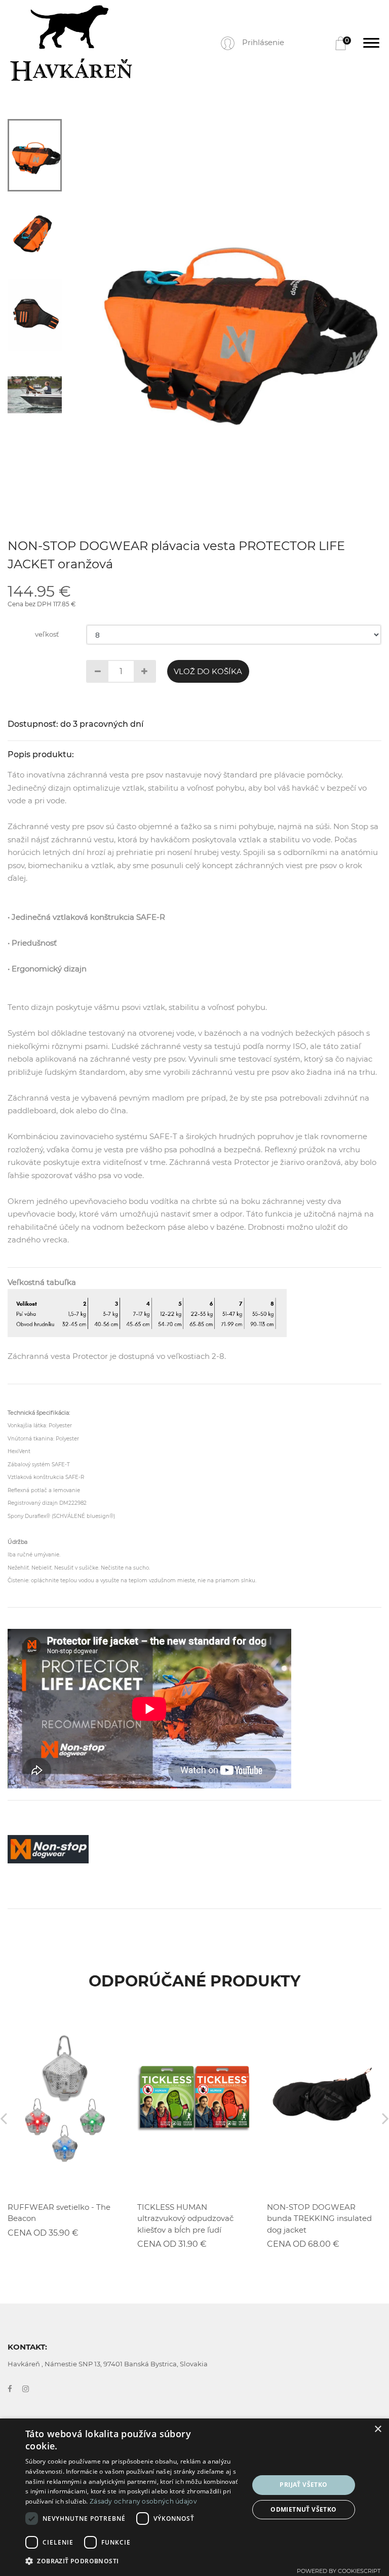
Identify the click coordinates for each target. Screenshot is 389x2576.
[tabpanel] (231, 320)
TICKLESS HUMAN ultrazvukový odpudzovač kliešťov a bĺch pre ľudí (185, 2218)
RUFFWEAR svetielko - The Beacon (59, 2213)
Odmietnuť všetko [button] (303, 2509)
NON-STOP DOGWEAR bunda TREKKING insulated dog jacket (319, 2218)
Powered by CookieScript (339, 2571)
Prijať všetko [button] (303, 2485)
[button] (134, 2561)
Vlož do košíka (208, 671)
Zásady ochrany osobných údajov (143, 2501)
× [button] (378, 2429)
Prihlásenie (263, 42)
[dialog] (194, 2497)
